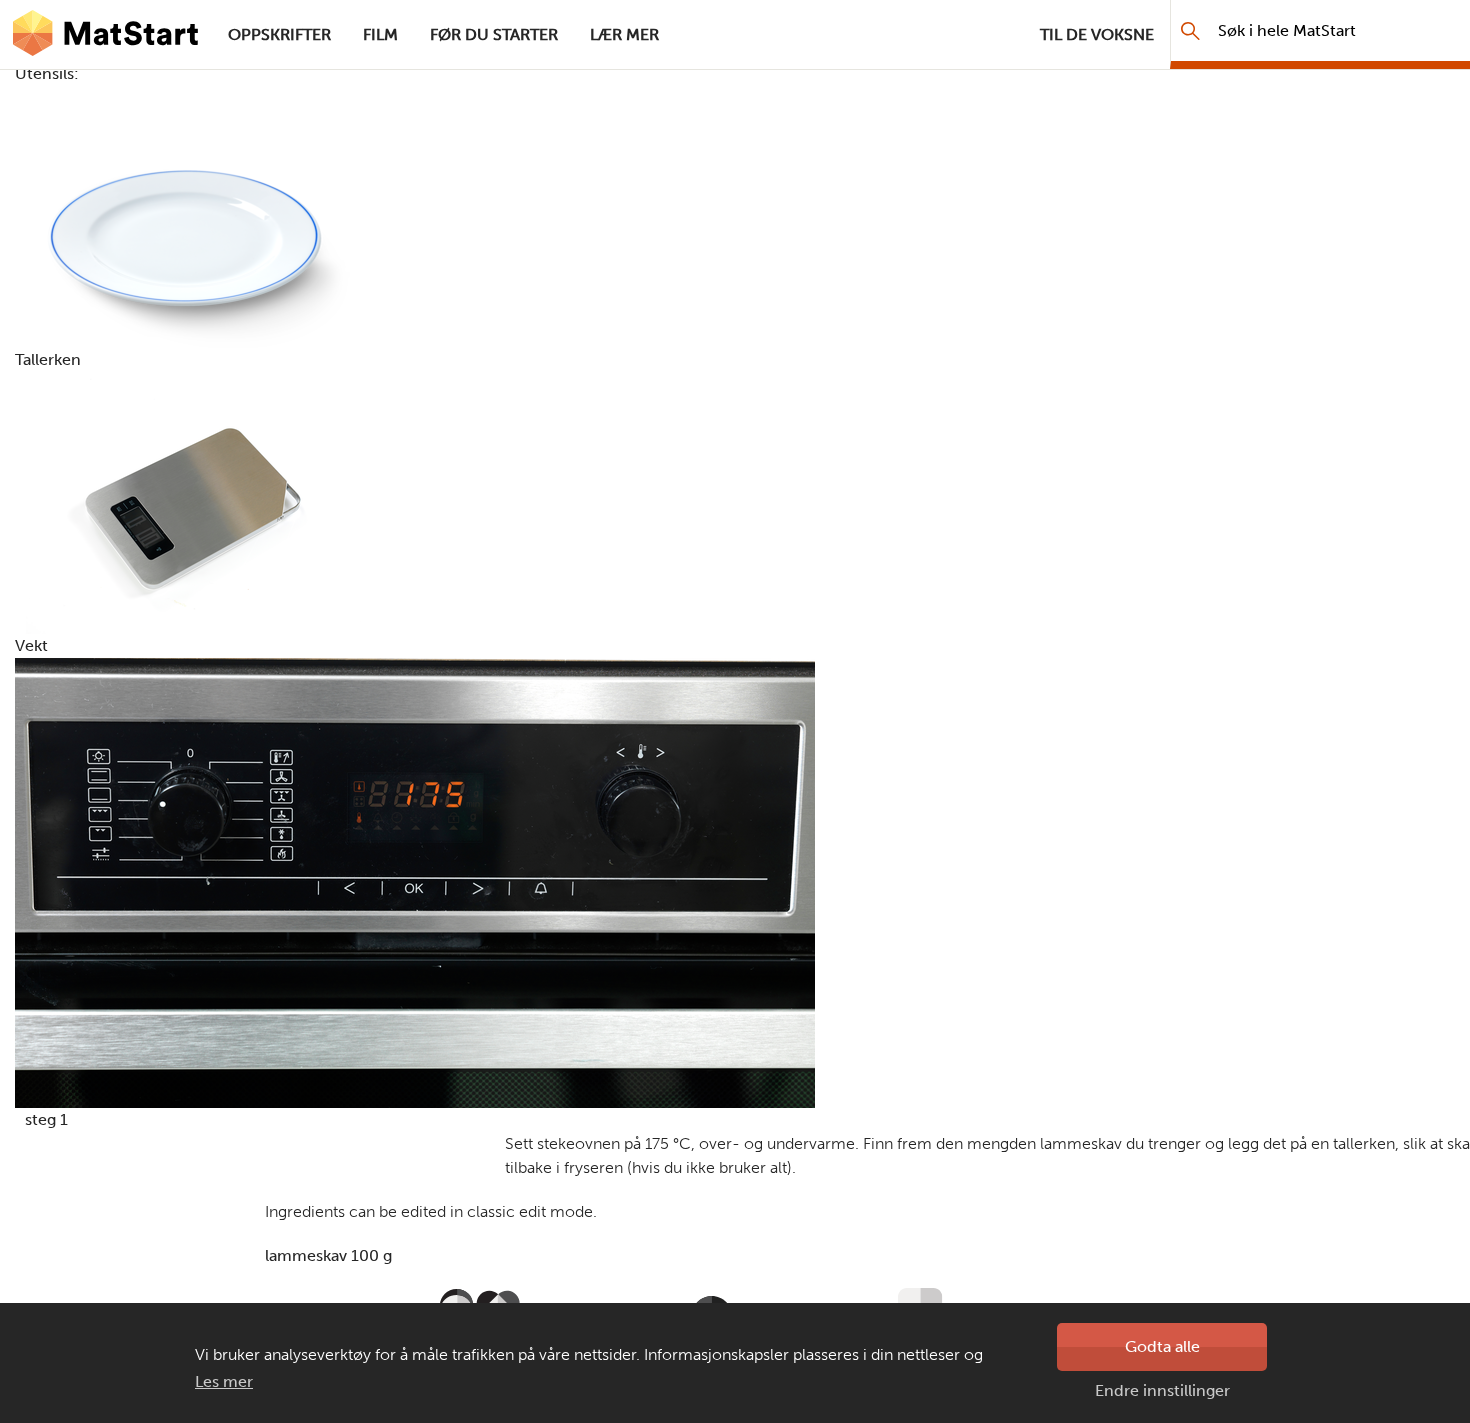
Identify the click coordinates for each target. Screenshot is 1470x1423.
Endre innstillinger (1162, 1390)
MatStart (106, 35)
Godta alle (1162, 1346)
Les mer (224, 1381)
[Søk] (1190, 30)
